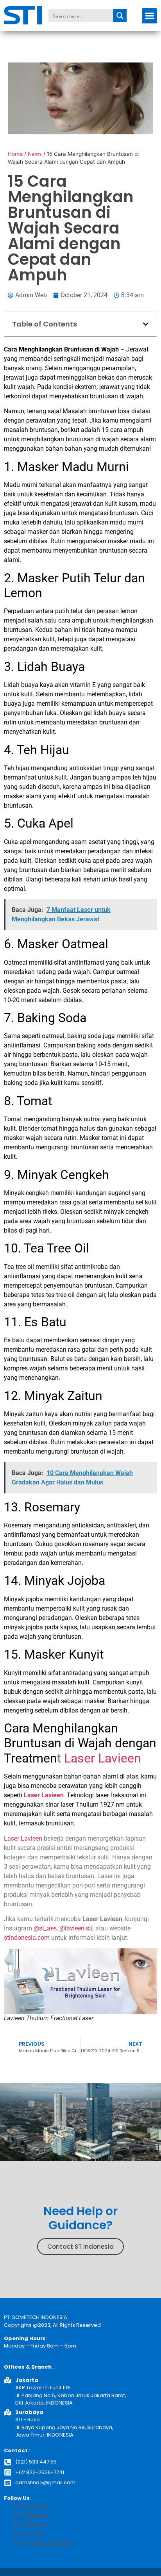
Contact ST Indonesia (80, 2247)
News (35, 154)
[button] (149, 16)
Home (15, 154)
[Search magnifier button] (120, 16)
